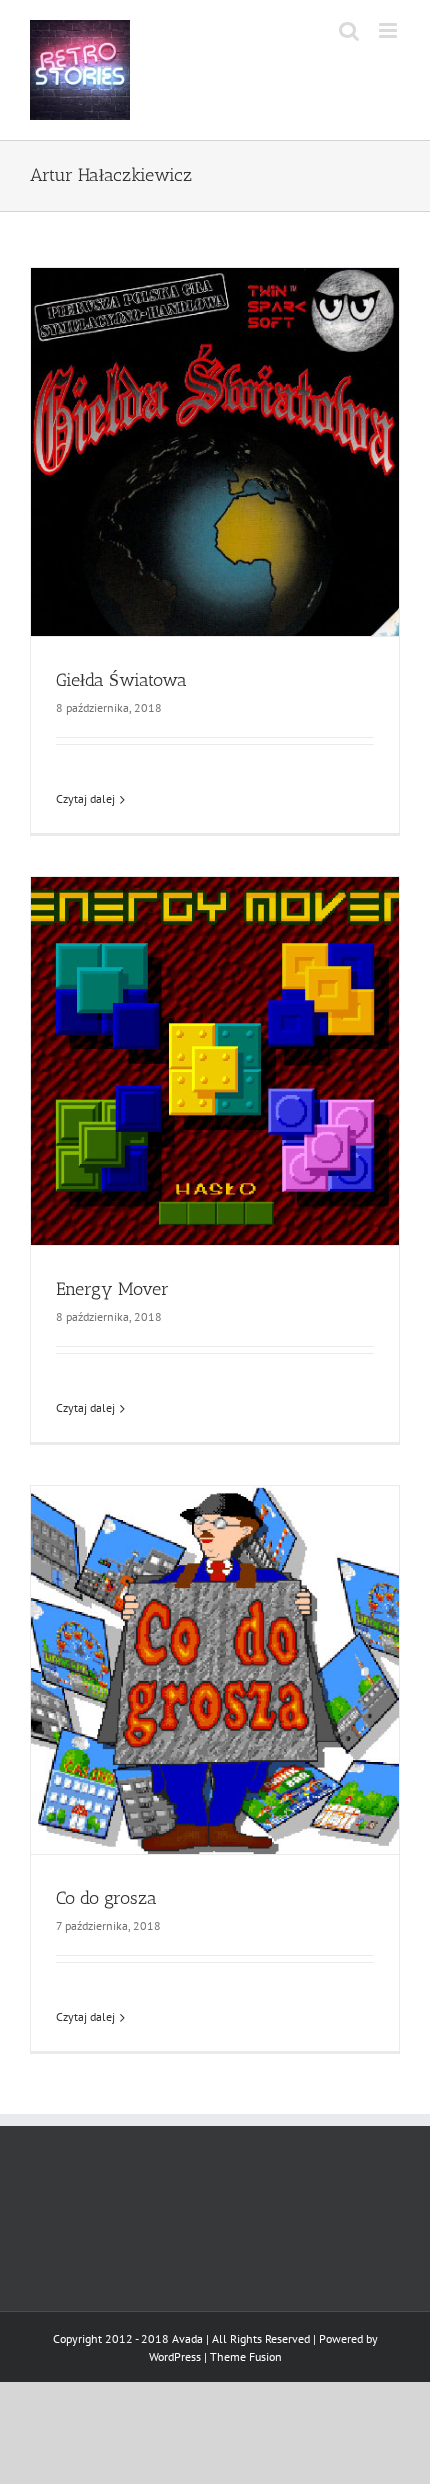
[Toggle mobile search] (349, 30)
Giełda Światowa (121, 680)
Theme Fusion (246, 2356)
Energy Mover (112, 1289)
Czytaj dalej (85, 798)
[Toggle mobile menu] (389, 30)
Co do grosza (106, 1898)
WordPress (175, 2356)
